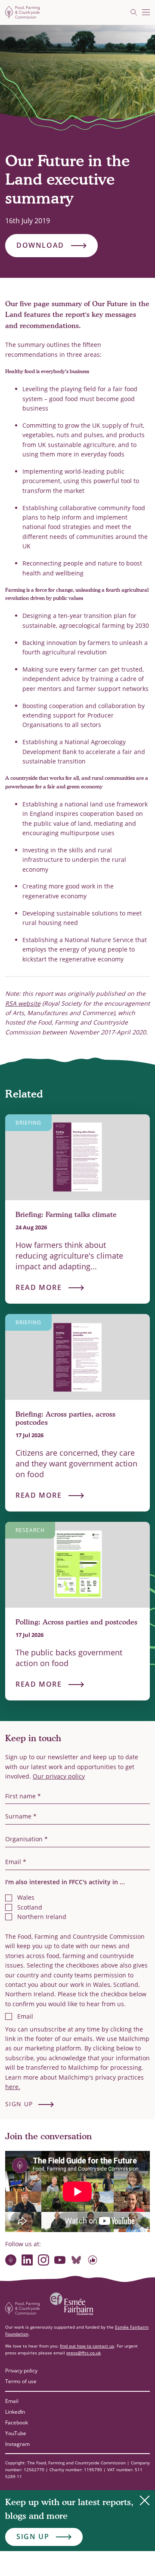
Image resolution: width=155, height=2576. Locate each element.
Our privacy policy (59, 1776)
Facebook (17, 2422)
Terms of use (21, 2381)
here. (13, 2087)
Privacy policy (21, 2371)
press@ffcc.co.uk (84, 2353)
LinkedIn (15, 2412)
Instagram (17, 2444)
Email (12, 2401)
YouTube (16, 2433)
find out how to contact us (87, 2346)
